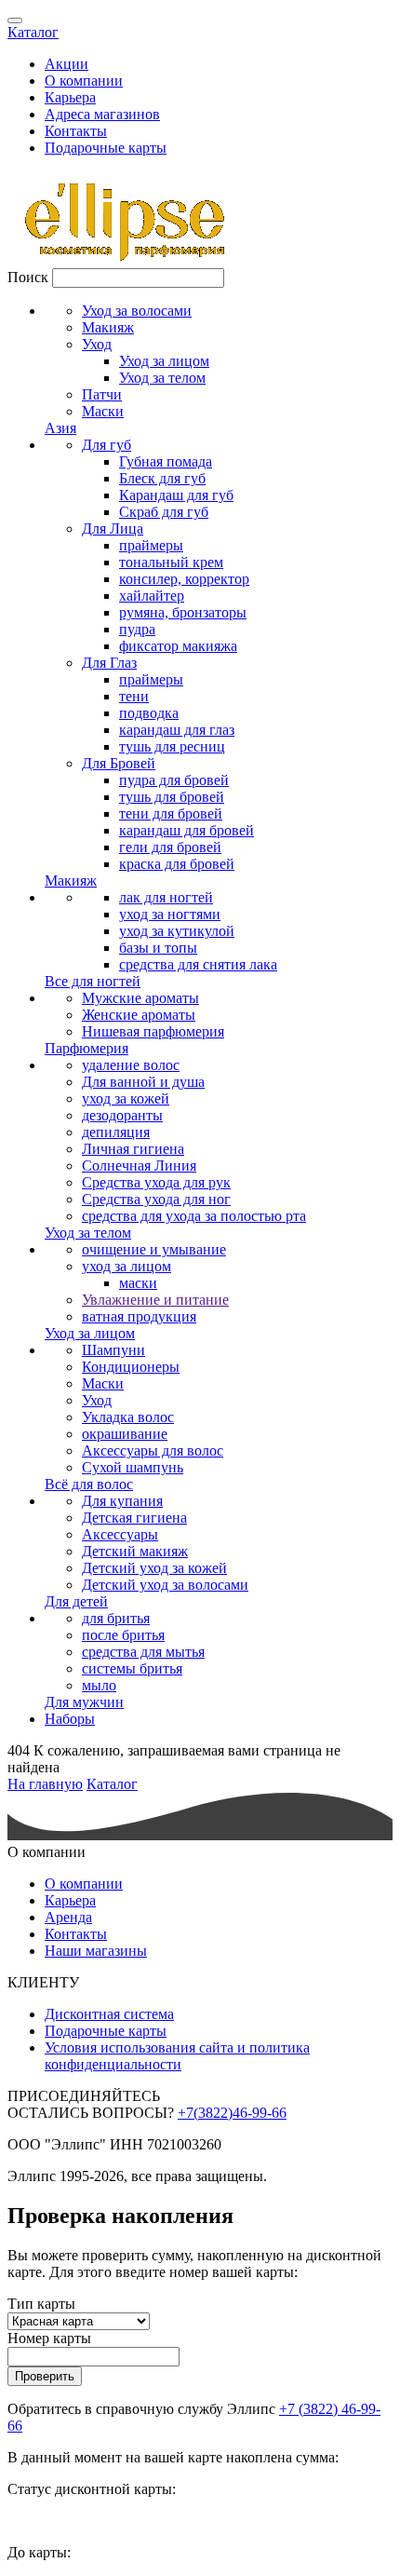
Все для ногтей (93, 981)
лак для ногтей (166, 897)
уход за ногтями (170, 914)
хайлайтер (152, 596)
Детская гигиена (134, 1518)
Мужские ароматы (140, 998)
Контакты (76, 131)
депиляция (116, 1132)
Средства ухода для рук (156, 1182)
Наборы (70, 1719)
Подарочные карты (106, 148)
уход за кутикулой (177, 931)
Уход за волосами (137, 311)
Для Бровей (119, 763)
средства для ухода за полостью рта (194, 1216)
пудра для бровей (174, 780)
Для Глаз (109, 663)
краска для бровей (177, 864)
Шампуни (113, 1350)
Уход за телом (162, 378)
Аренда (68, 1917)
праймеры (151, 545)
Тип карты (41, 2304)
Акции (67, 64)
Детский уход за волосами (165, 1585)
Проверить (45, 2376)
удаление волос (131, 1065)
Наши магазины (96, 1951)
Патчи (102, 394)
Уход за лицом (164, 361)
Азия (60, 428)
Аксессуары (120, 1534)
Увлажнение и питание (155, 1300)
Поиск (28, 277)
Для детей (76, 1601)
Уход (97, 344)
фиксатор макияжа (178, 646)
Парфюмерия (87, 1048)
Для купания (122, 1501)
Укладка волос (128, 1417)
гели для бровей (170, 847)
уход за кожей (126, 1098)
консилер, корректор (184, 579)
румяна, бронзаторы (183, 612)
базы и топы (158, 948)
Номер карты (49, 2338)
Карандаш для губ (176, 495)
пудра (137, 629)
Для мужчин (84, 1702)
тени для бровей (171, 813)
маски (138, 1283)
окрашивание (125, 1434)
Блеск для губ (162, 478)
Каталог (33, 32)
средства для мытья (143, 1652)
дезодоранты (122, 1115)
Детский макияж (135, 1551)
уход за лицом (127, 1266)
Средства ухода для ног (156, 1199)
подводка (149, 713)
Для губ (107, 445)
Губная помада (166, 461)
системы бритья (132, 1668)
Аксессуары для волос (153, 1451)
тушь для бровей (172, 797)
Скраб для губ (164, 512)
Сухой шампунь (133, 1467)
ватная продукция (139, 1316)
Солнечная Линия (139, 1166)
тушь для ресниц (172, 746)
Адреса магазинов (102, 114)
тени (134, 696)
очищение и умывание (154, 1249)
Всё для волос (89, 1484)
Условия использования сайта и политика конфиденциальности (177, 2056)
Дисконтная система (109, 2014)
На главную (45, 1784)
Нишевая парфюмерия (153, 1031)
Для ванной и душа (143, 1082)
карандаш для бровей (187, 830)
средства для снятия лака (198, 964)
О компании (84, 81)
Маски (103, 411)
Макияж (108, 327)
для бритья (116, 1618)
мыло (99, 1685)
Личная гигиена (133, 1149)
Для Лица (113, 529)
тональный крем (171, 562)
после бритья (123, 1635)
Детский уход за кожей (154, 1568)
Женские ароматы (139, 1015)
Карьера (70, 97)
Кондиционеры (131, 1367)
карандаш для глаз (177, 730)
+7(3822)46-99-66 (232, 2113)
